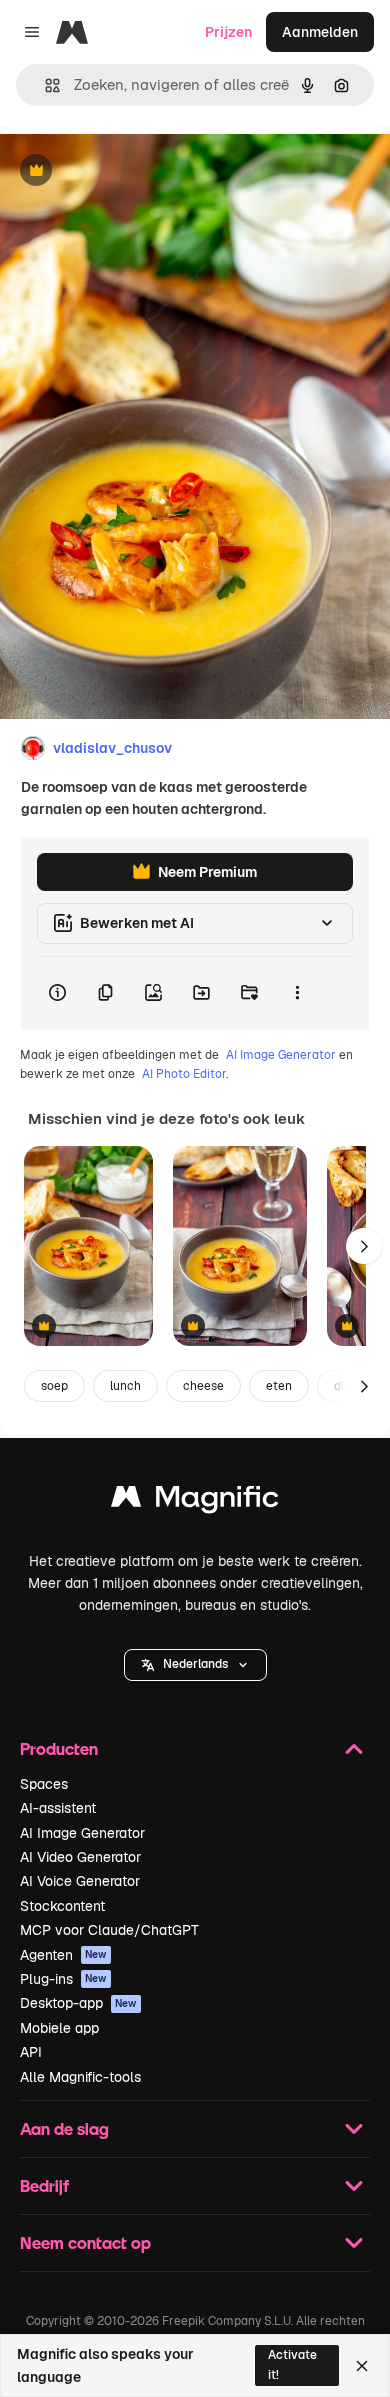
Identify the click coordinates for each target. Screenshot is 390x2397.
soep (54, 1386)
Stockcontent (62, 1906)
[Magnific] (195, 1501)
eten (279, 1386)
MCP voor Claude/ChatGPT (109, 1930)
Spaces (44, 1784)
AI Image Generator (281, 1055)
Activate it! (292, 2364)
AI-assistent (58, 1808)
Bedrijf (44, 2185)
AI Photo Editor (184, 1074)
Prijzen (228, 32)
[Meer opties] (297, 993)
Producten (59, 1748)
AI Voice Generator (80, 1881)
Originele (131, 171)
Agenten (63, 1955)
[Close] (362, 2366)
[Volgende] (364, 1246)
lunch (125, 1386)
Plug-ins (63, 1979)
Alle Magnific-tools (80, 2077)
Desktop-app (78, 2003)
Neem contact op (85, 2242)
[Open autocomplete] (44, 85)
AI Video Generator (80, 1857)
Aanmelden (320, 32)
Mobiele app (59, 2028)
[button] (195, 1665)
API (31, 2052)
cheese (203, 1386)
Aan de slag (64, 2128)
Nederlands (195, 1664)
